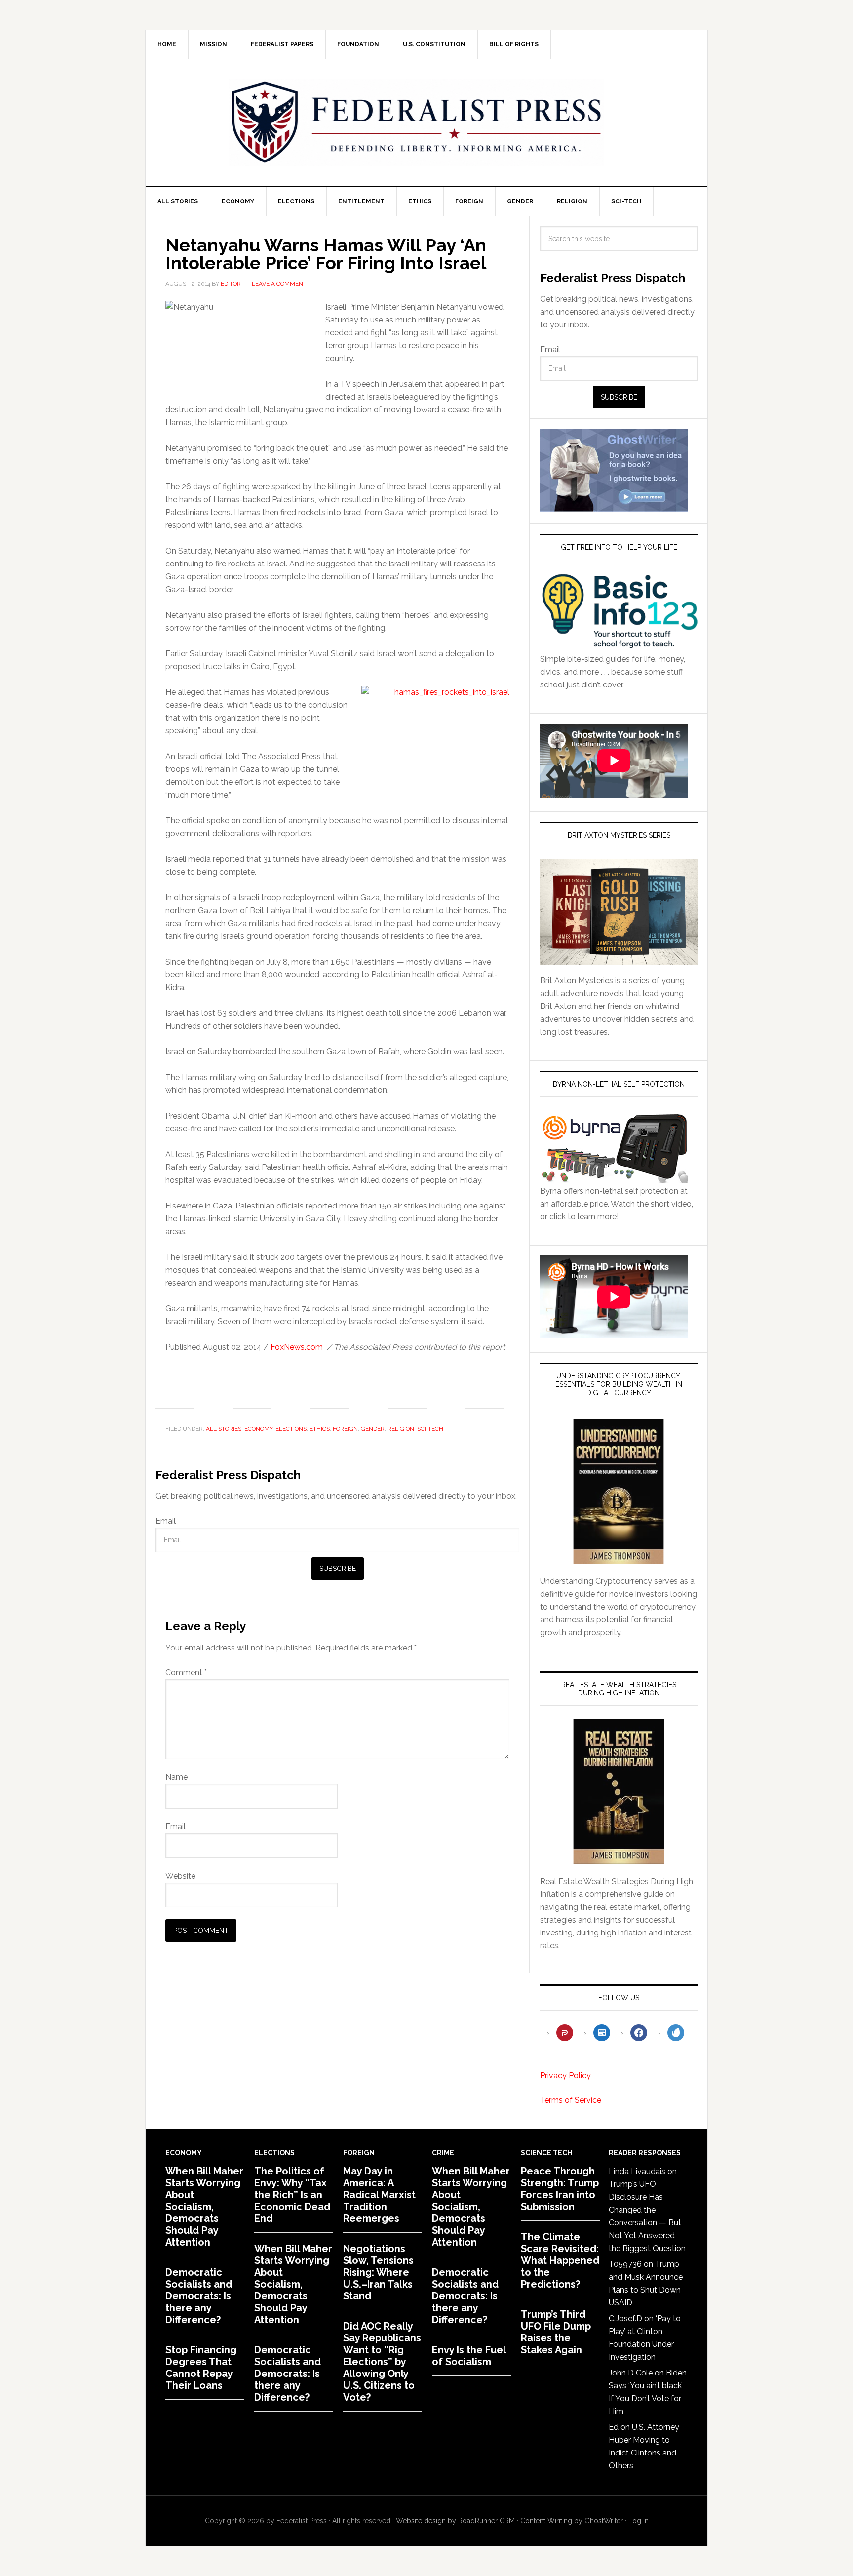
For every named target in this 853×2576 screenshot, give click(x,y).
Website (180, 1876)
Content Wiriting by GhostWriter (572, 2521)
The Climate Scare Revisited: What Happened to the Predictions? (560, 2260)
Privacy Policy (565, 2075)
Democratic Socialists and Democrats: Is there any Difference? (199, 2296)
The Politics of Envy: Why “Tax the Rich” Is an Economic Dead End (292, 2195)
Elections (291, 1429)
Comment (186, 1672)
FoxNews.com (297, 1347)
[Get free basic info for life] (619, 646)
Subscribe (338, 1569)
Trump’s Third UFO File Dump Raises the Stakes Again (556, 2332)
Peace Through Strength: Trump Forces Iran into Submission (560, 2189)
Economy (258, 1429)
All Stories (224, 1429)
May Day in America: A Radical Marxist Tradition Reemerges (379, 2195)
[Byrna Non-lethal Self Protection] (614, 1178)
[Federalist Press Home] (417, 122)
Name (176, 1777)
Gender (373, 1429)
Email (166, 1521)
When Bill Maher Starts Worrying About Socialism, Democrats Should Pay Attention (204, 2207)
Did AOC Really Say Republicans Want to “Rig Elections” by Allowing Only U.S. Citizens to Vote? (382, 2362)
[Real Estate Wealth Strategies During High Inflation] (619, 1791)
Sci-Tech (430, 1429)
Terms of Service (571, 2100)
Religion (401, 1429)
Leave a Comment (279, 284)
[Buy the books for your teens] (619, 912)
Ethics (320, 1429)
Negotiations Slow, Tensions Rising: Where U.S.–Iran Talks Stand (378, 2272)
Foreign (345, 1429)
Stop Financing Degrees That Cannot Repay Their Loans (201, 2368)
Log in (639, 2521)
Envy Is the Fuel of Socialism (469, 2356)
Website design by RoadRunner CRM (455, 2521)
